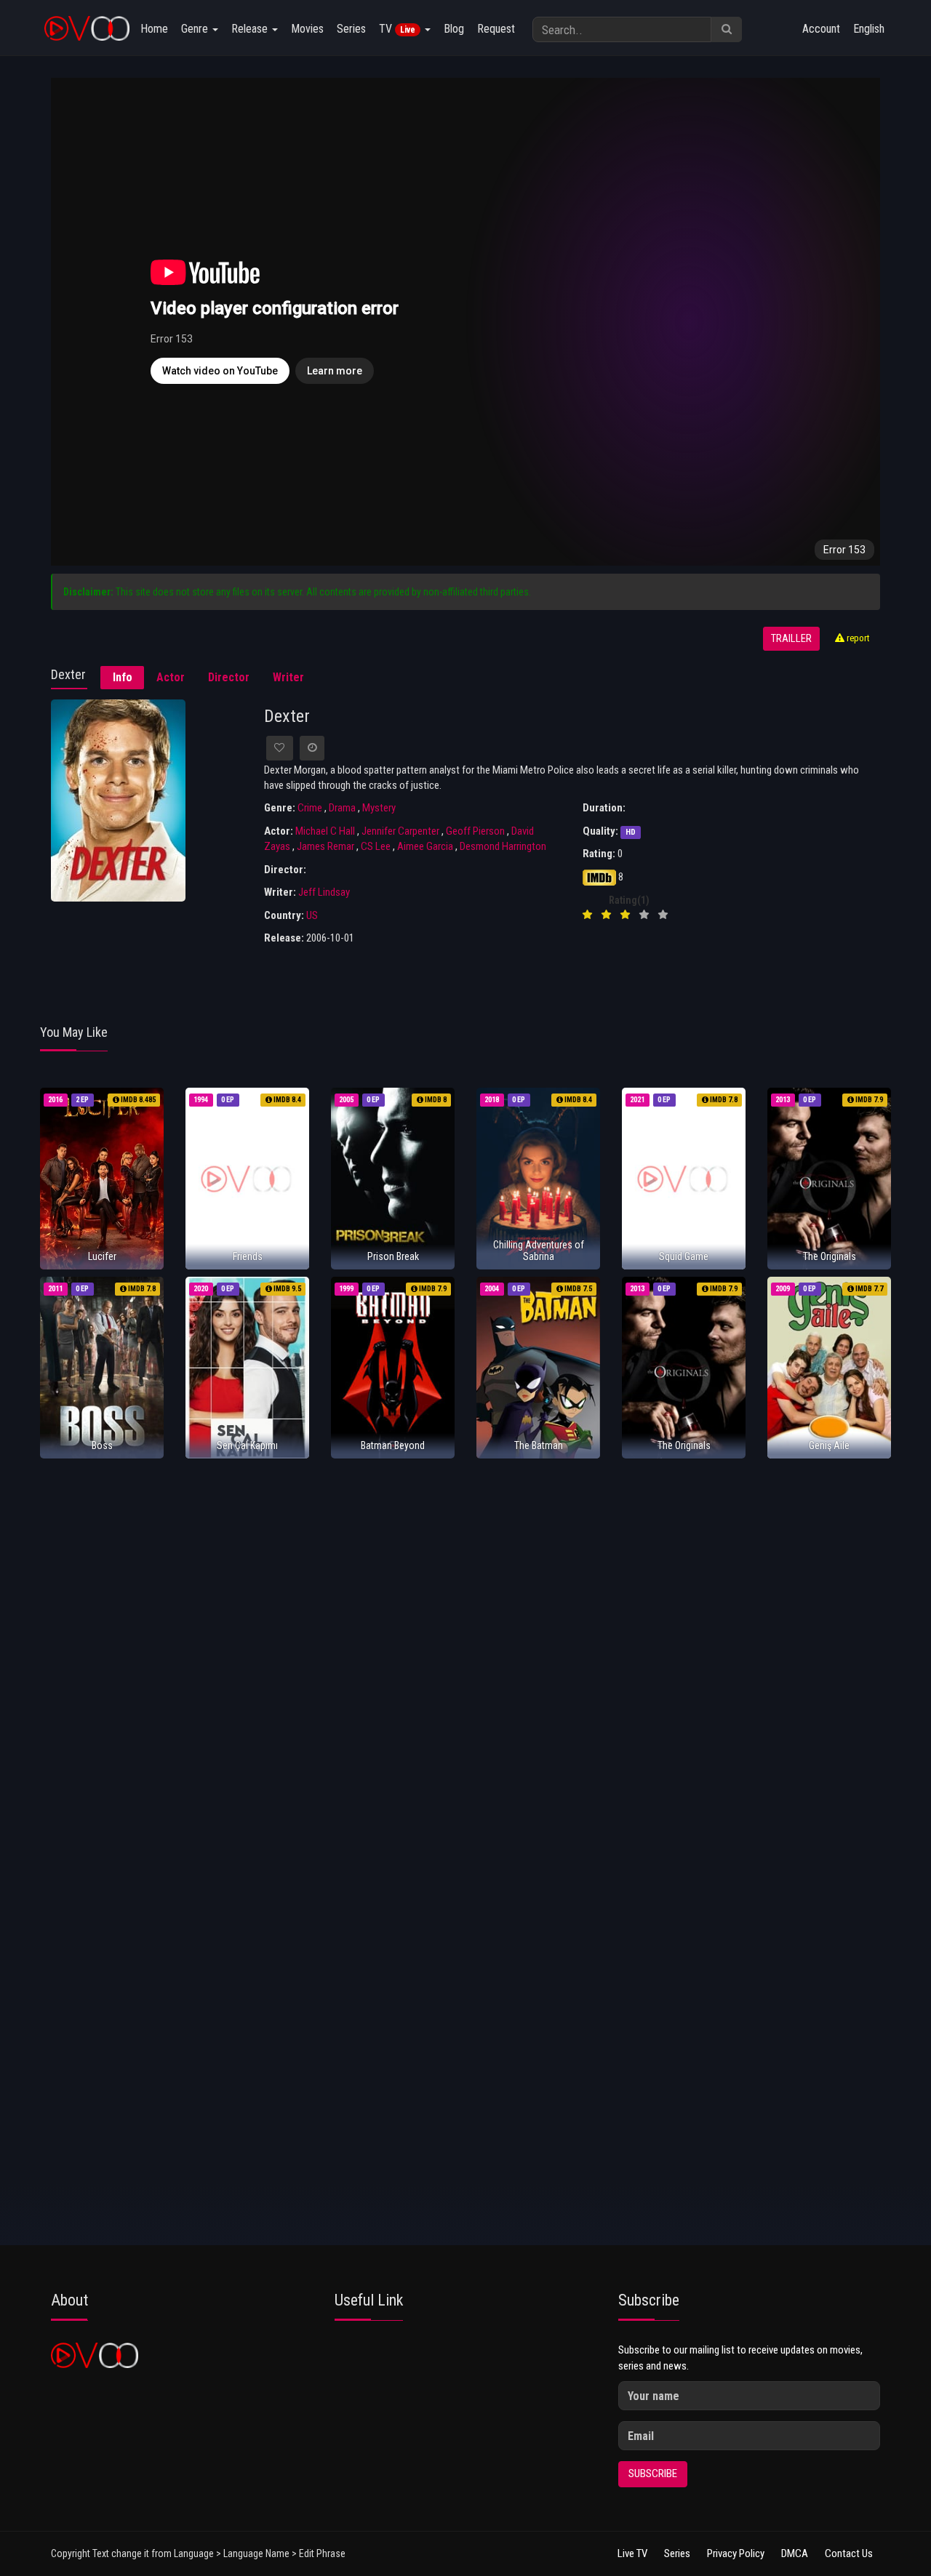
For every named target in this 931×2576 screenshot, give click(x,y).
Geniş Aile (829, 1445)
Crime (310, 808)
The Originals (830, 1256)
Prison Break (393, 1256)
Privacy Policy (736, 2553)
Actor (171, 677)
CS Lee (376, 846)
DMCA (795, 2553)
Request (496, 29)
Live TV (632, 2553)
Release (251, 29)
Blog (454, 29)
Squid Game (684, 1256)
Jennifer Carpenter (400, 831)
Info (123, 677)
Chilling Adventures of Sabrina (539, 1250)
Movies (307, 29)
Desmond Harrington (503, 846)
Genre (196, 29)
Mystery (379, 808)
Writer (288, 677)
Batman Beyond (393, 1445)
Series (351, 29)
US (312, 915)
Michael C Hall (325, 831)
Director (229, 677)
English (869, 29)
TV (397, 29)
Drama (342, 808)
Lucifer (102, 1256)
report (857, 638)
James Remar (325, 846)
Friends (248, 1256)
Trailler (791, 639)
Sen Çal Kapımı (247, 1445)
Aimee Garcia (425, 846)
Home (154, 29)
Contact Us (849, 2553)
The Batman (539, 1445)
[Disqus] (465, 1662)
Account (821, 29)
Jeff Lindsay (324, 892)
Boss (102, 1445)
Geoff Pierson (475, 831)
